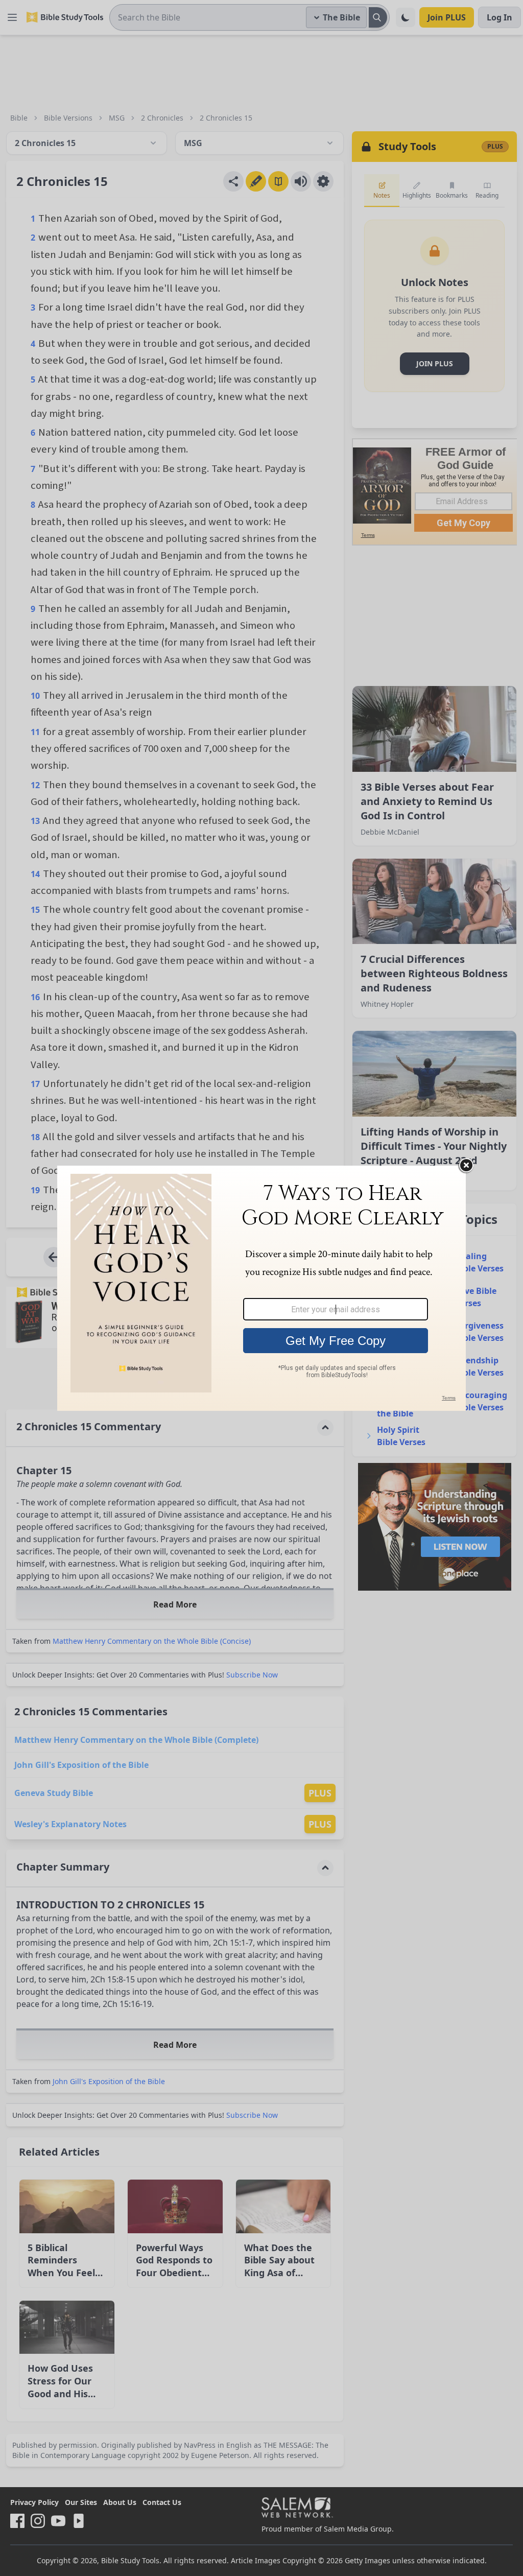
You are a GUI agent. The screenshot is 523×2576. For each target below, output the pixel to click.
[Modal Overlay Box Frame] (261, 1288)
